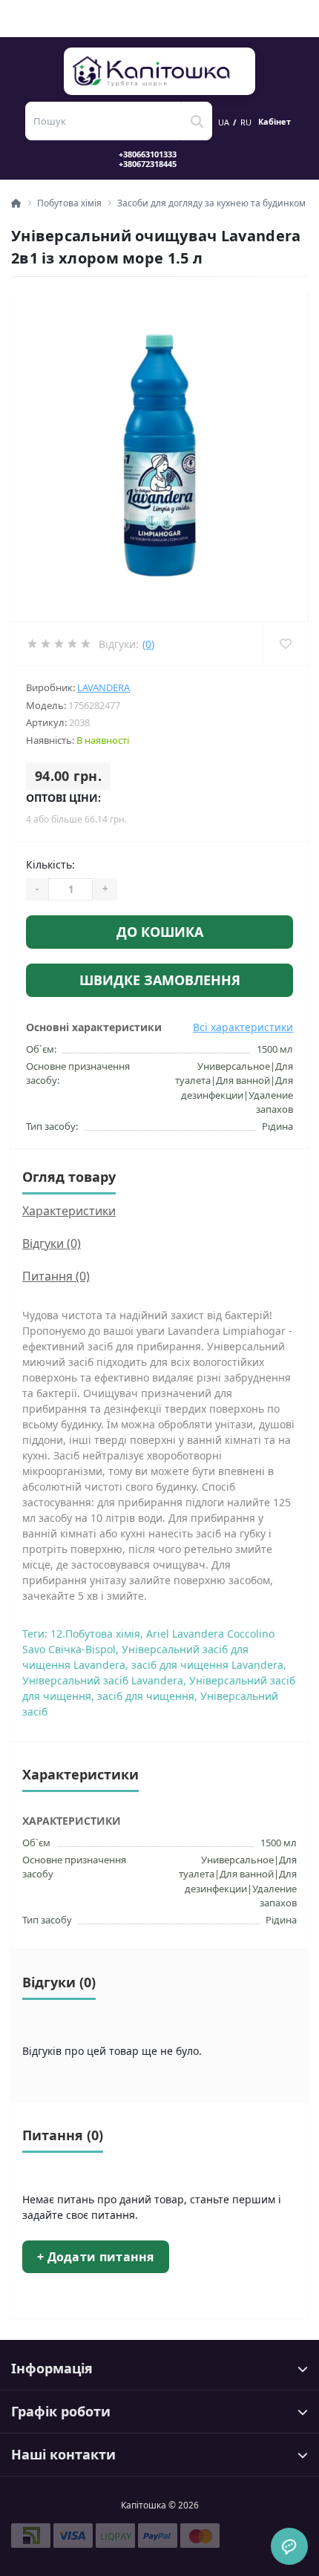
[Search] (197, 121)
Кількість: (50, 864)
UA (224, 122)
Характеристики (69, 1211)
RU (246, 122)
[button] (157, 159)
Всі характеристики (243, 1027)
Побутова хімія (69, 203)
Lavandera (103, 687)
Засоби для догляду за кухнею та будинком (211, 203)
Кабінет (274, 122)
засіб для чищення (146, 1696)
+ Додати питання (96, 2257)
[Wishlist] (285, 644)
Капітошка (160, 71)
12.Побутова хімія (95, 1634)
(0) (148, 644)
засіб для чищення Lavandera (207, 1665)
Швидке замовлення (160, 980)
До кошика (160, 932)
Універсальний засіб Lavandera (103, 1680)
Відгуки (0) (52, 1243)
